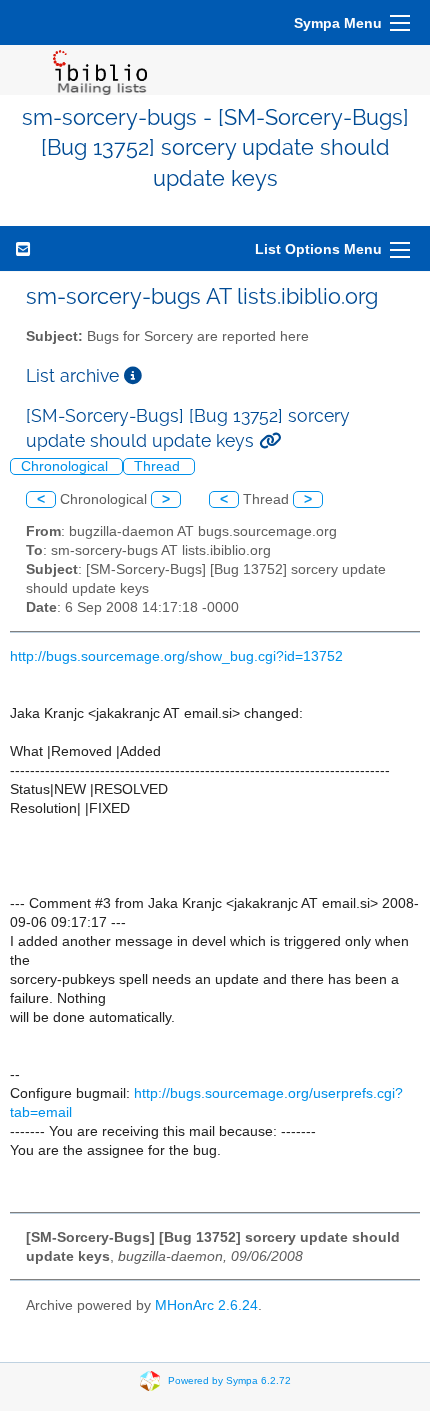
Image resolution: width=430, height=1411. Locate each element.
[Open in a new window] (133, 375)
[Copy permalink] (270, 440)
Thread (159, 466)
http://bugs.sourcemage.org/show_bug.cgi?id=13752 (176, 656)
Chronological (66, 466)
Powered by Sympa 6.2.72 (229, 1380)
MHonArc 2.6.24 (206, 1305)
